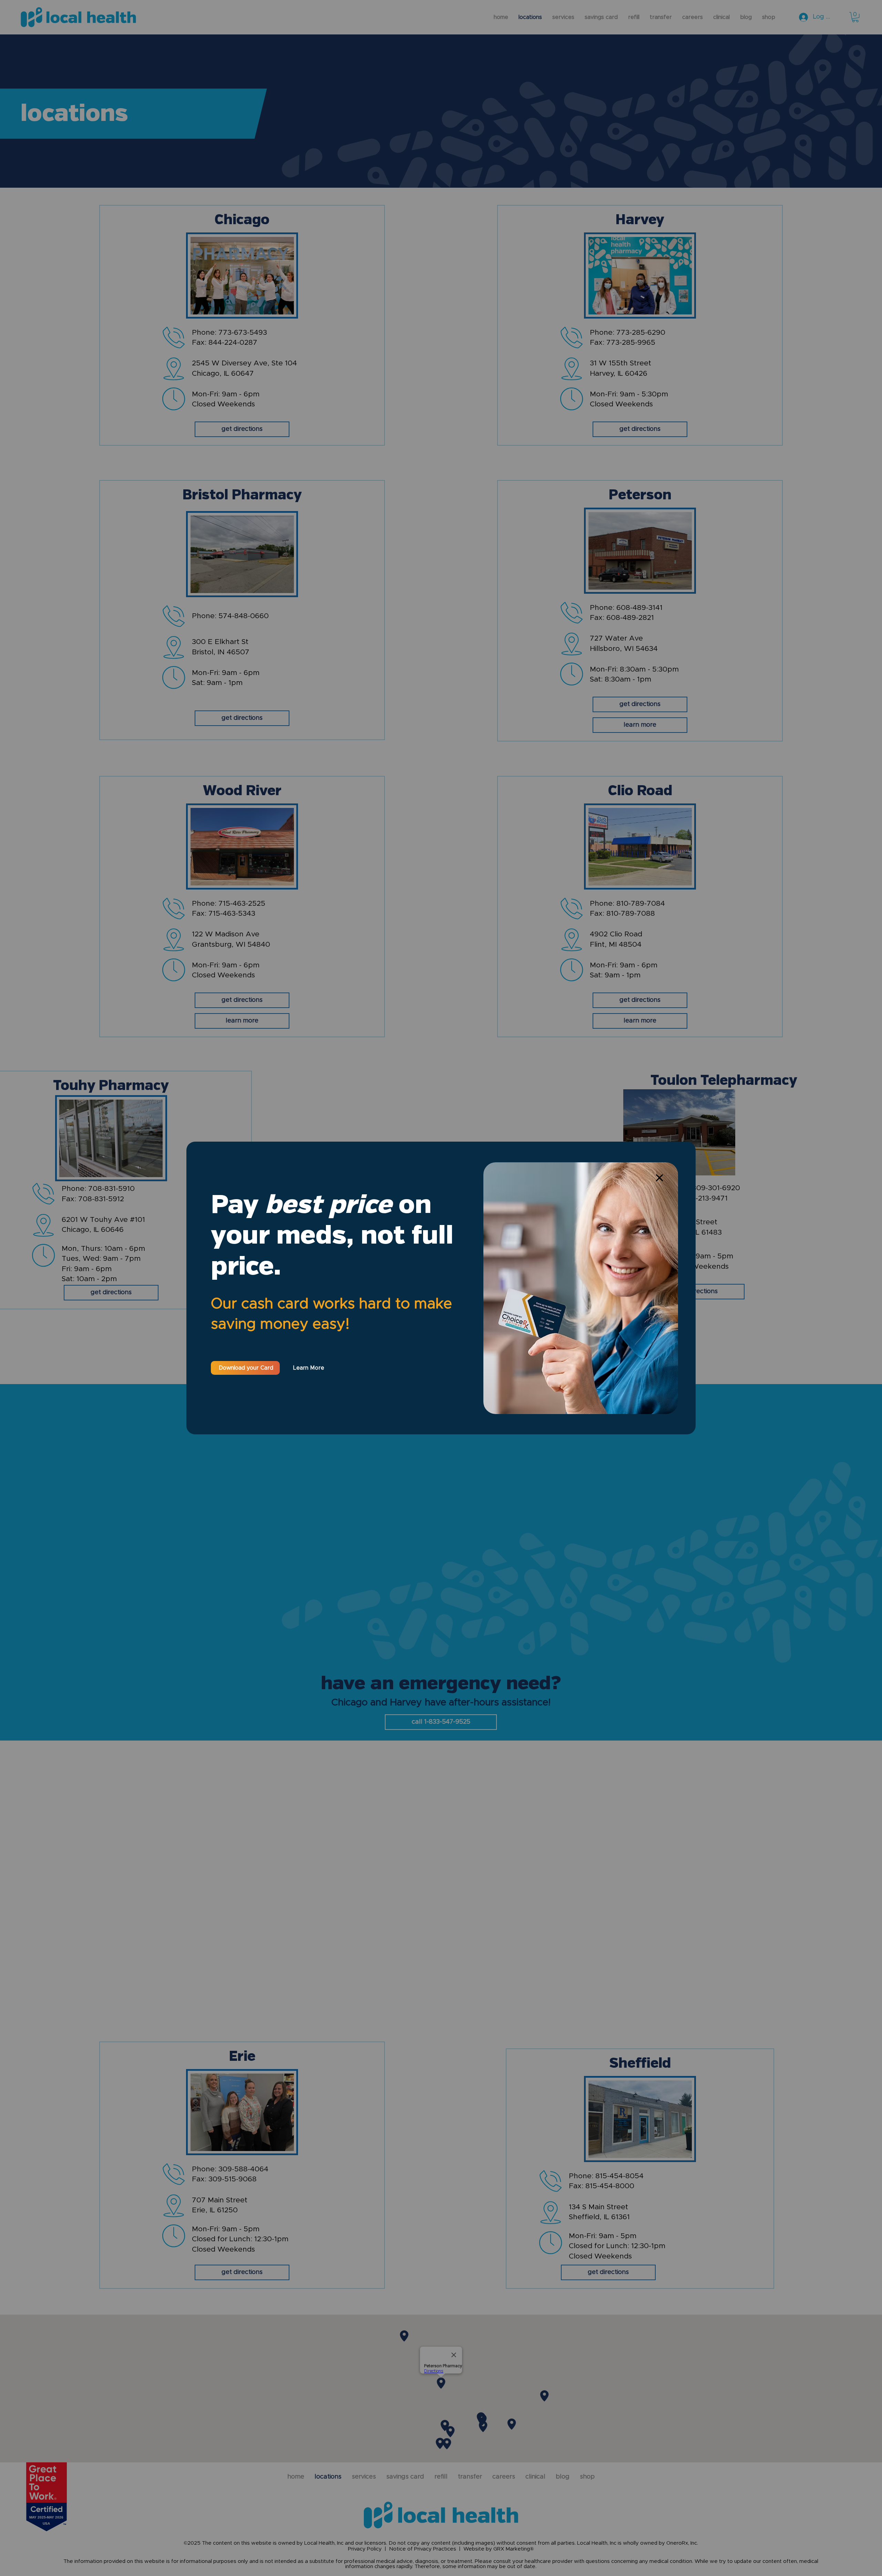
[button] (659, 1178)
